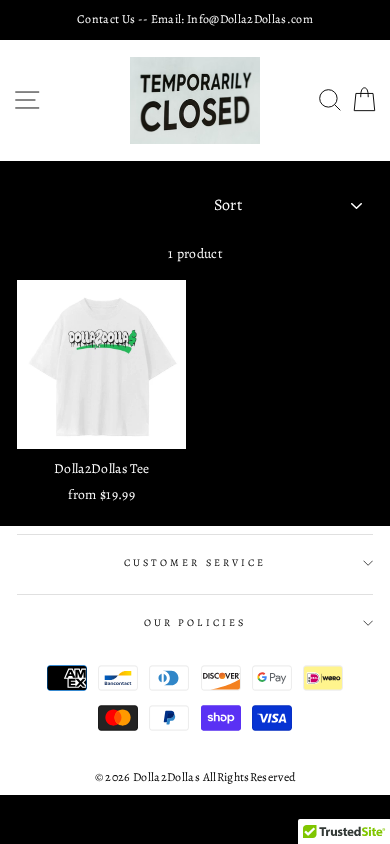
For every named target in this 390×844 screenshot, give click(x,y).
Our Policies (195, 623)
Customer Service (195, 563)
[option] (195, 19)
